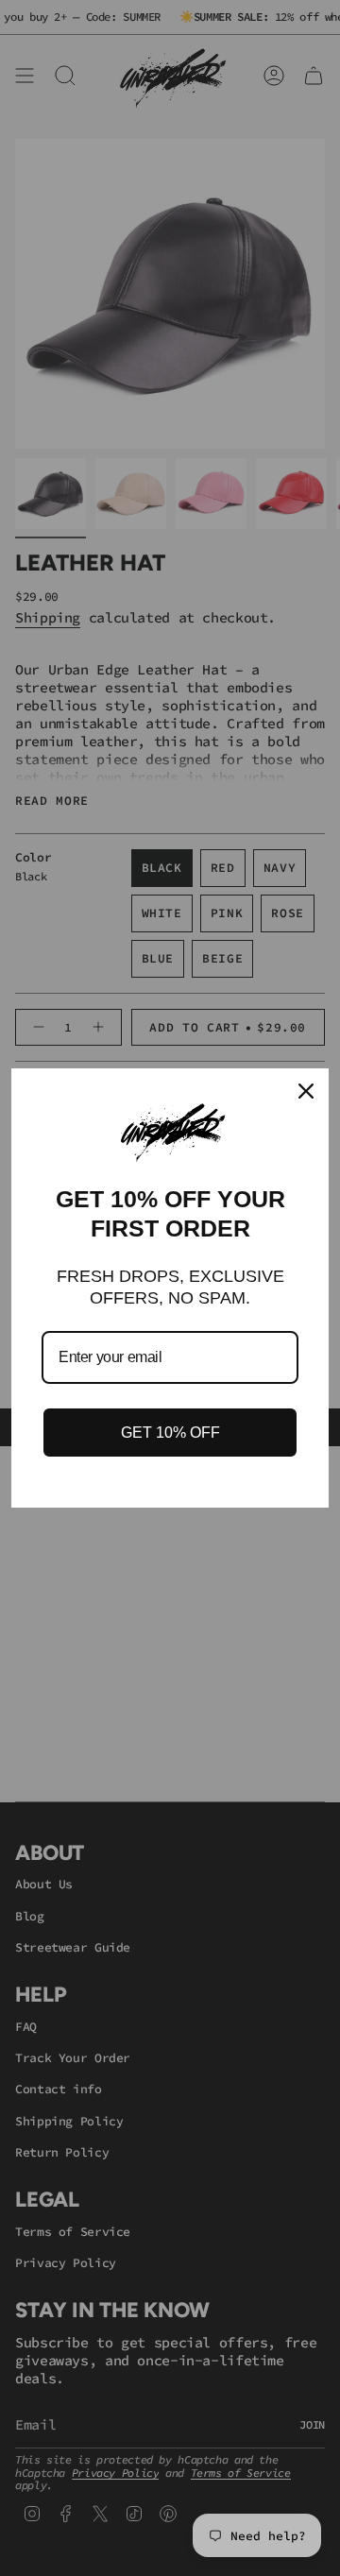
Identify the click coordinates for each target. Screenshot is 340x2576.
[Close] (306, 1091)
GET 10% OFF (170, 1433)
